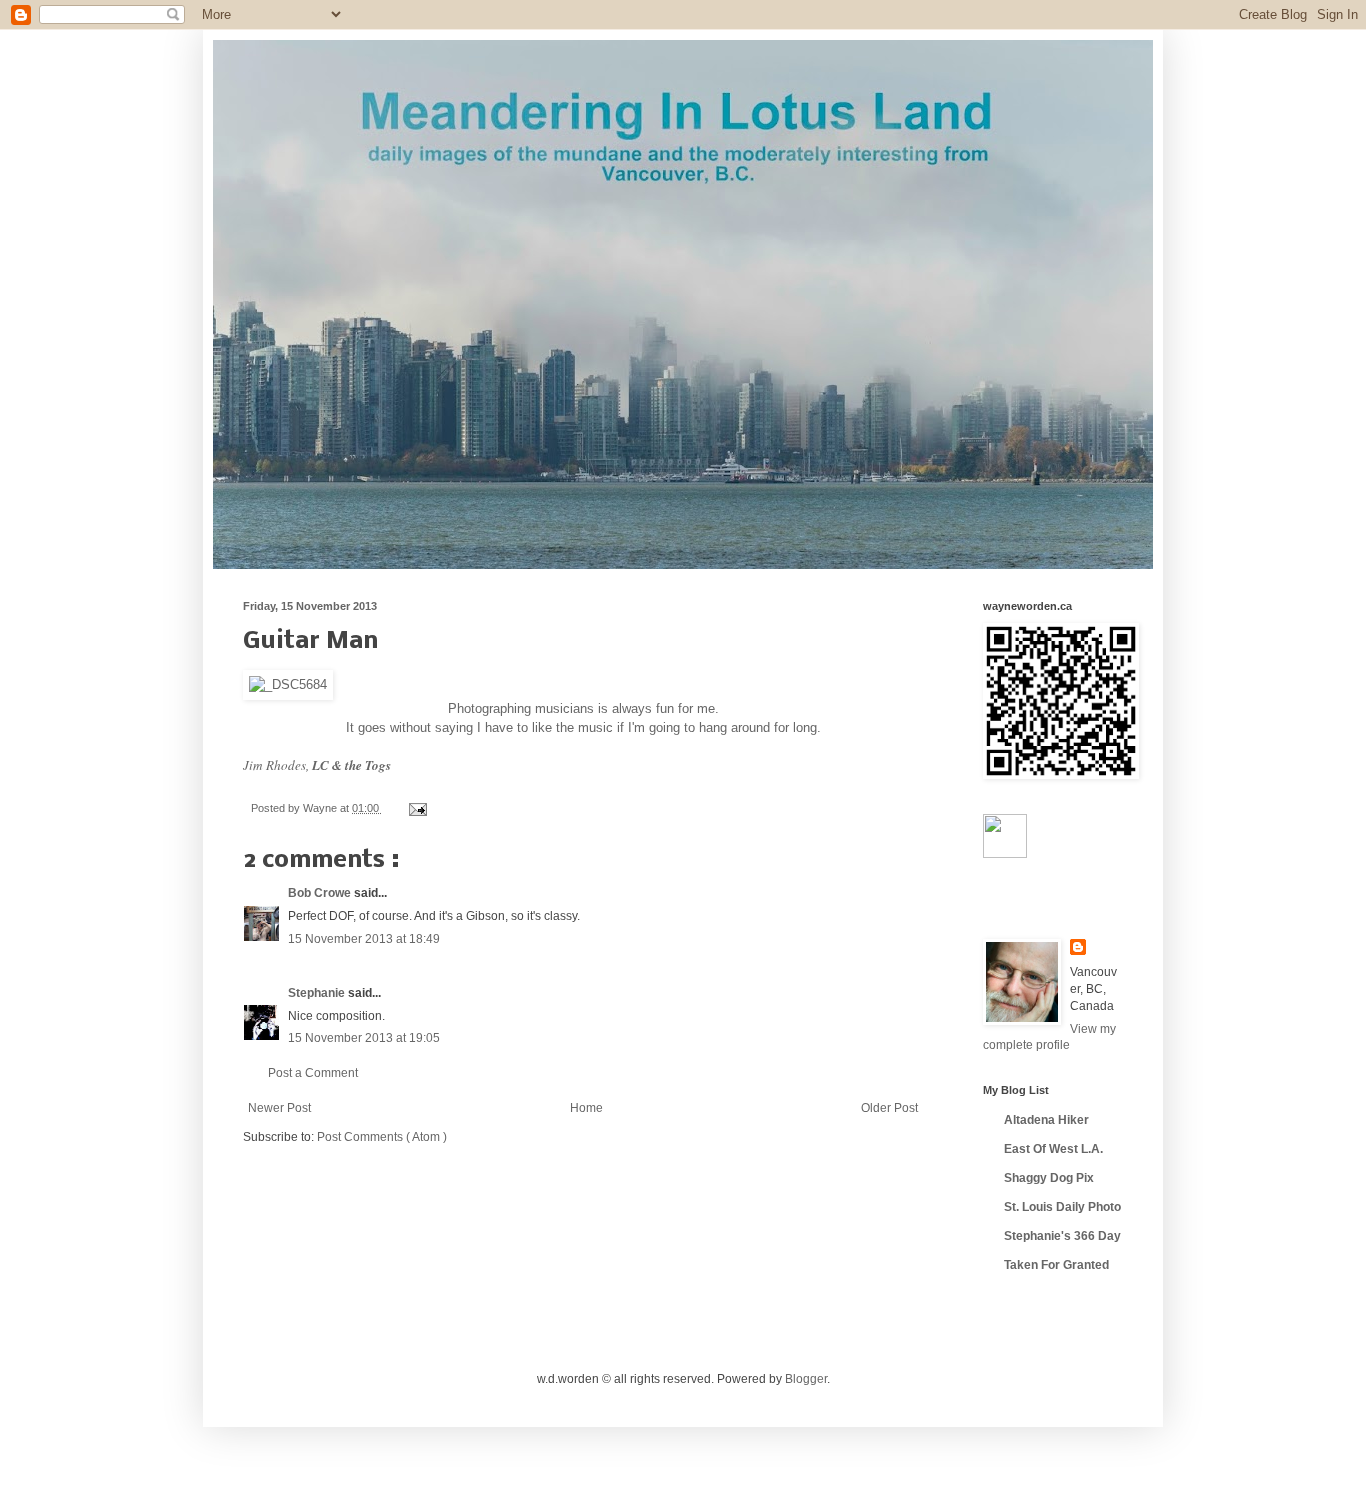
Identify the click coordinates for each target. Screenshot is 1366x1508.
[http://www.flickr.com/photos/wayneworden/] (1005, 854)
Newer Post (279, 1108)
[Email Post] (415, 808)
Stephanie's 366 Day (1062, 1236)
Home (586, 1108)
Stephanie (318, 993)
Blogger (806, 1379)
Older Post (889, 1108)
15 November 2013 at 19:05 (364, 1038)
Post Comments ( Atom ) (382, 1137)
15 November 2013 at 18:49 (364, 939)
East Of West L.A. (1053, 1149)
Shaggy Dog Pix (1049, 1178)
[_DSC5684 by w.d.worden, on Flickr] (288, 684)
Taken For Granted (1056, 1265)
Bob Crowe (321, 893)
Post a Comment (313, 1073)
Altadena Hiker (1046, 1120)
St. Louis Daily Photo (1062, 1207)
